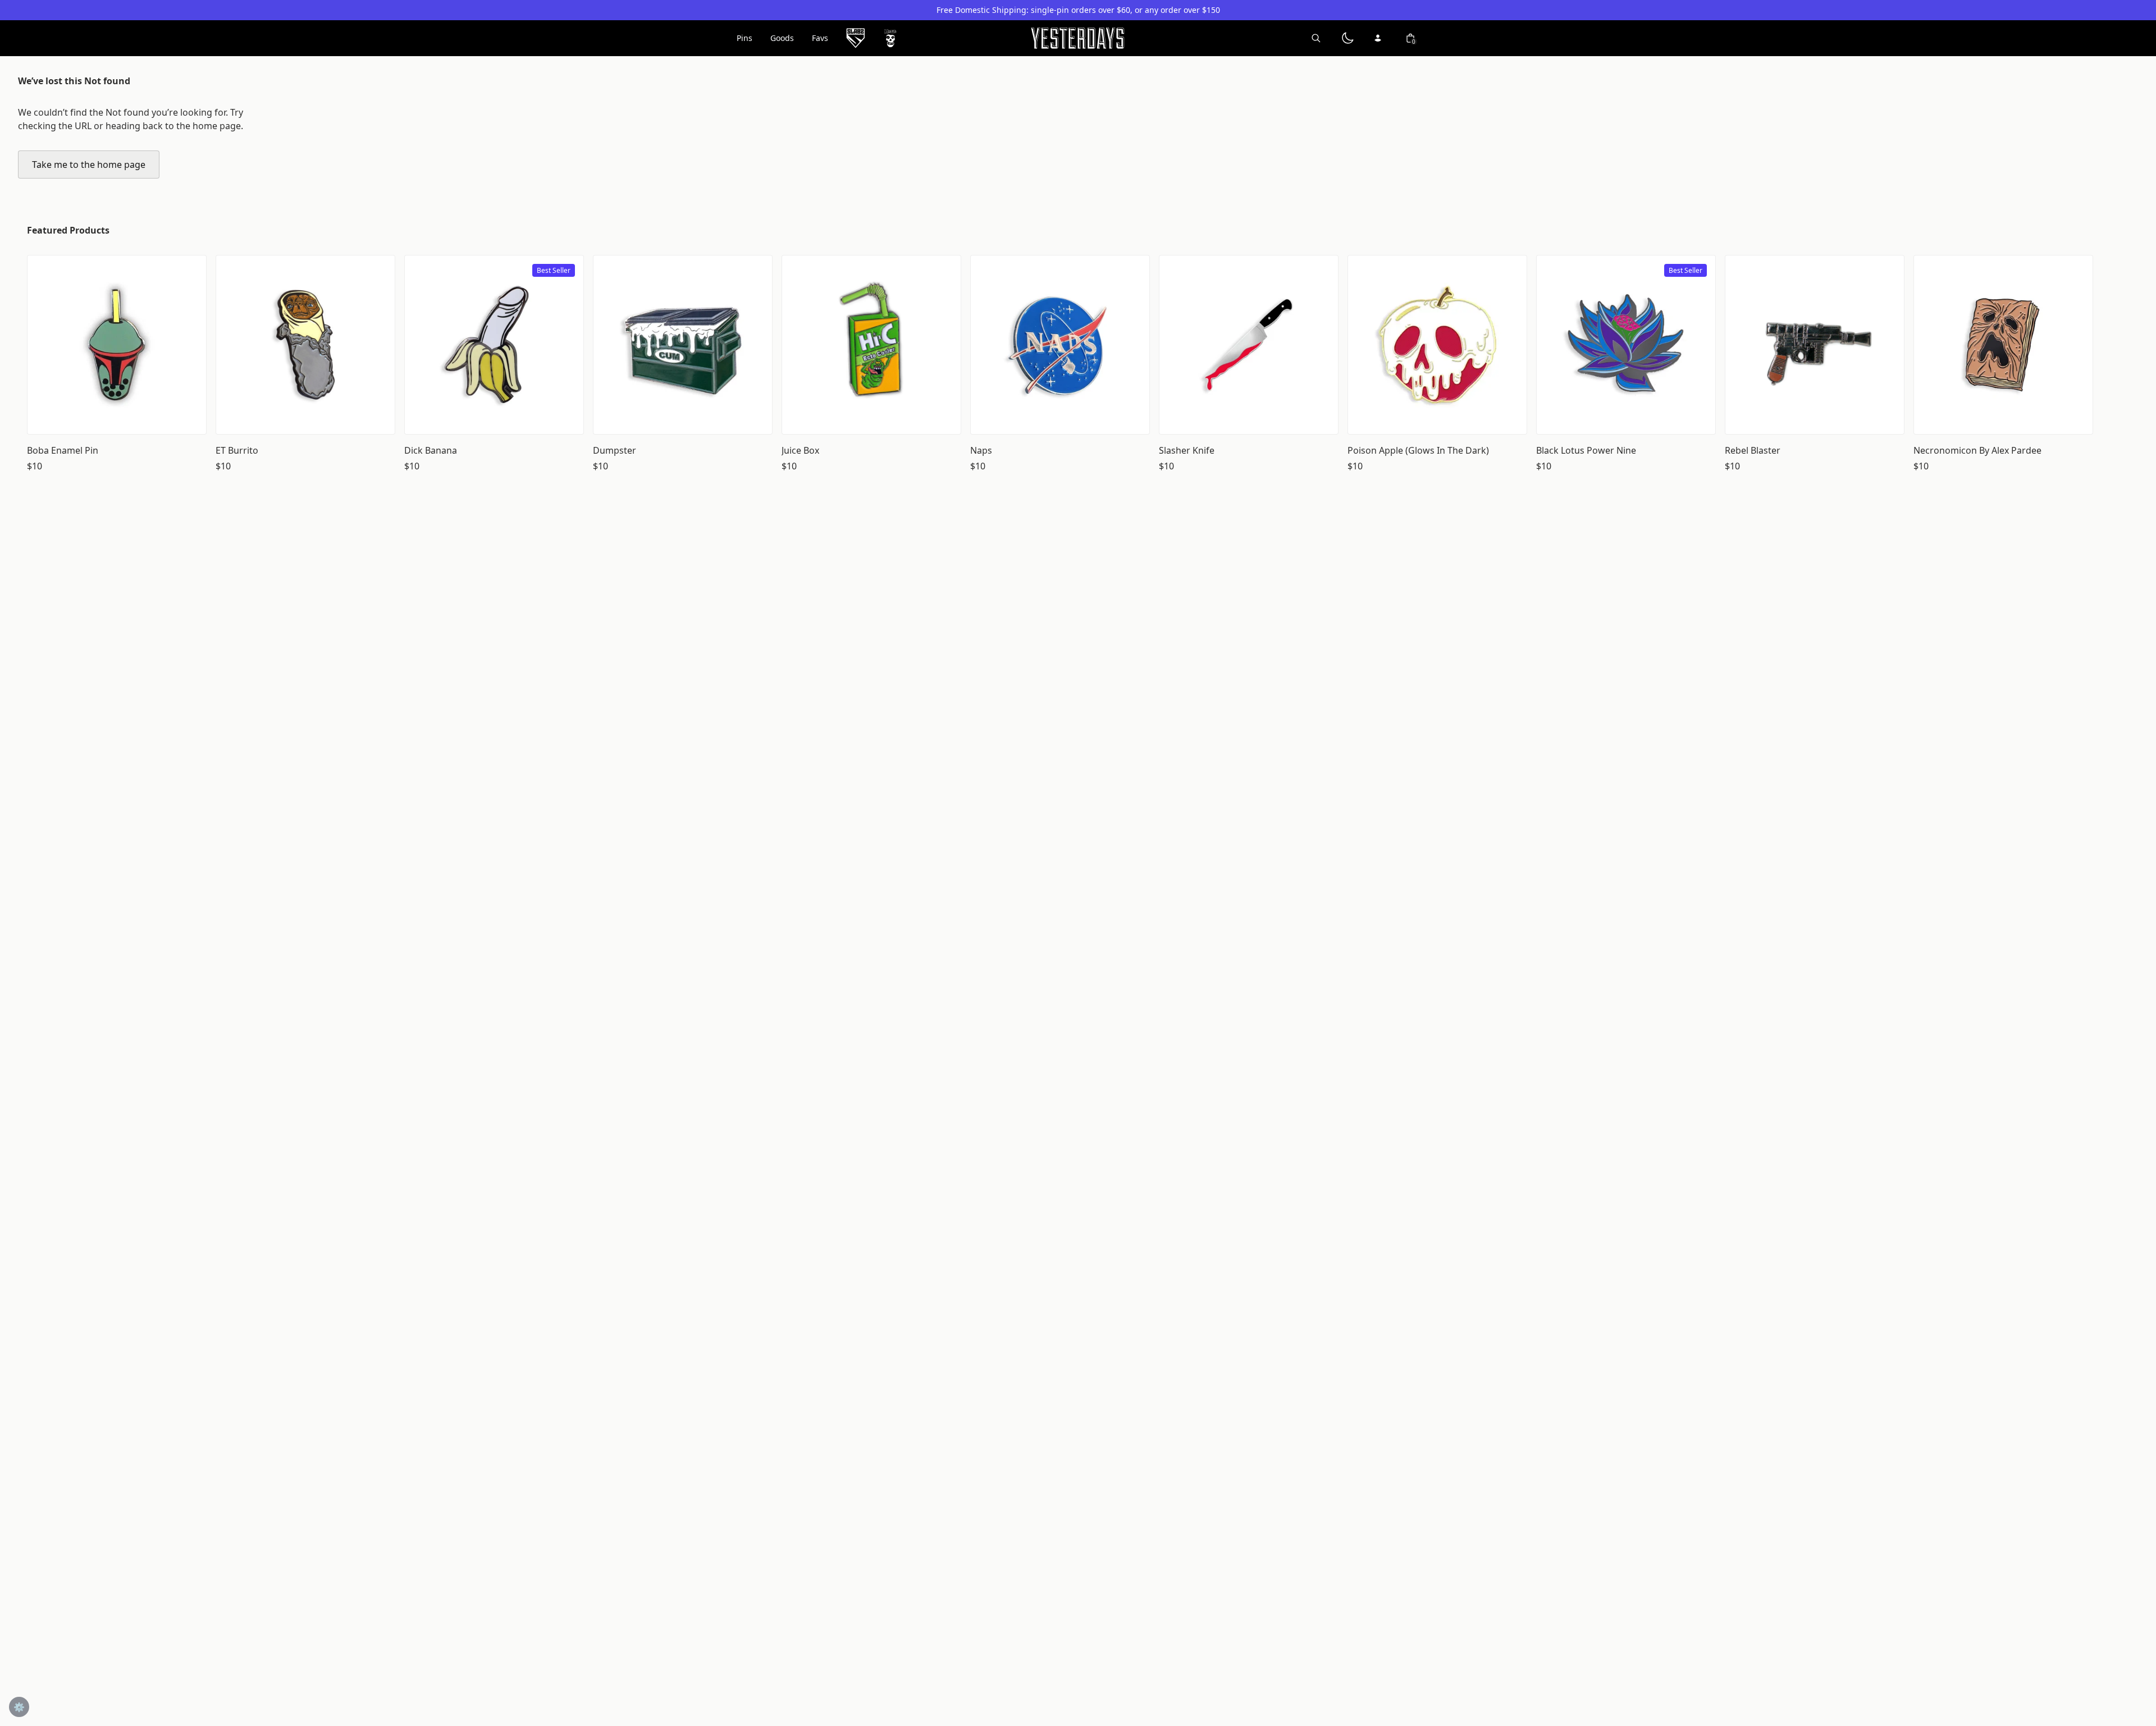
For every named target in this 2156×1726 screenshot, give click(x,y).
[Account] (1379, 38)
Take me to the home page (89, 165)
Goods (782, 38)
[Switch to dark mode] (1347, 38)
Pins (744, 38)
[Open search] (1316, 38)
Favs (820, 38)
